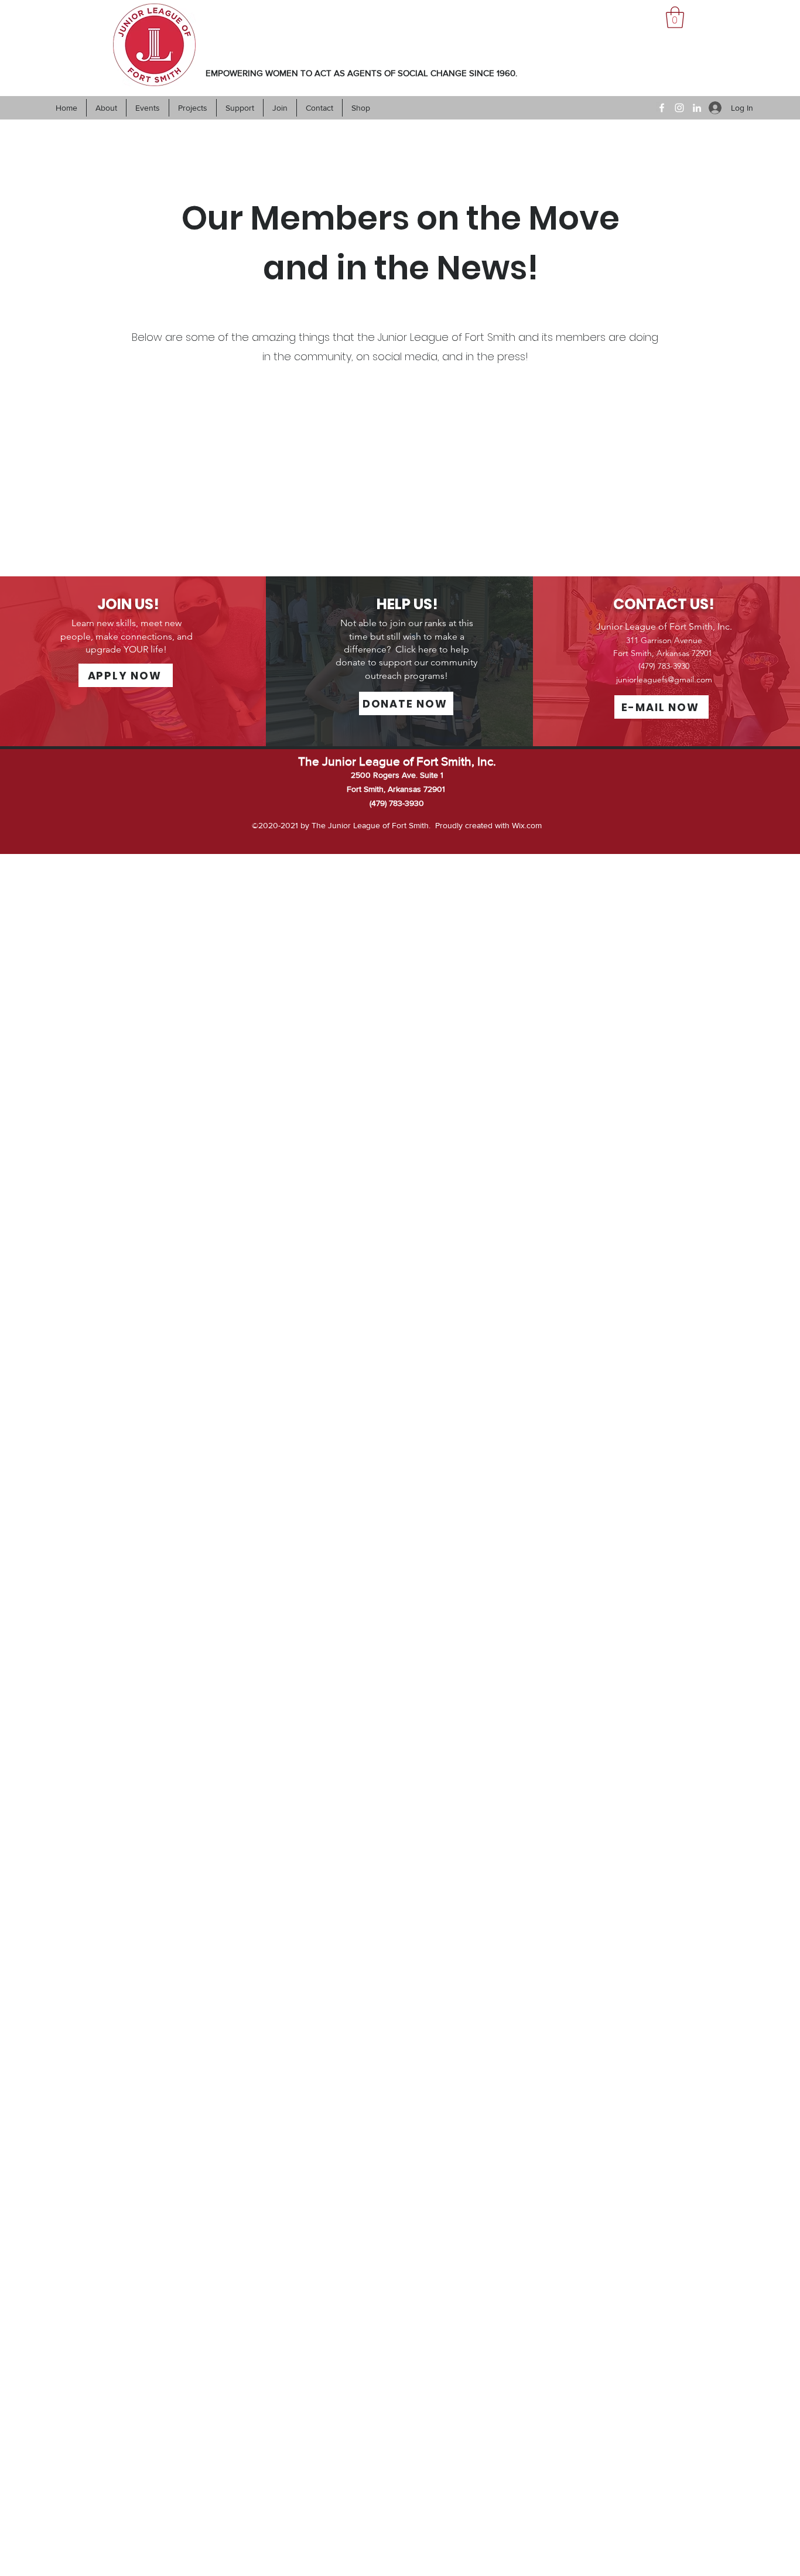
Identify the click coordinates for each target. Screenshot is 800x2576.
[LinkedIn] (697, 108)
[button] (675, 17)
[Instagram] (679, 108)
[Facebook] (662, 108)
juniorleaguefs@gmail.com (664, 679)
